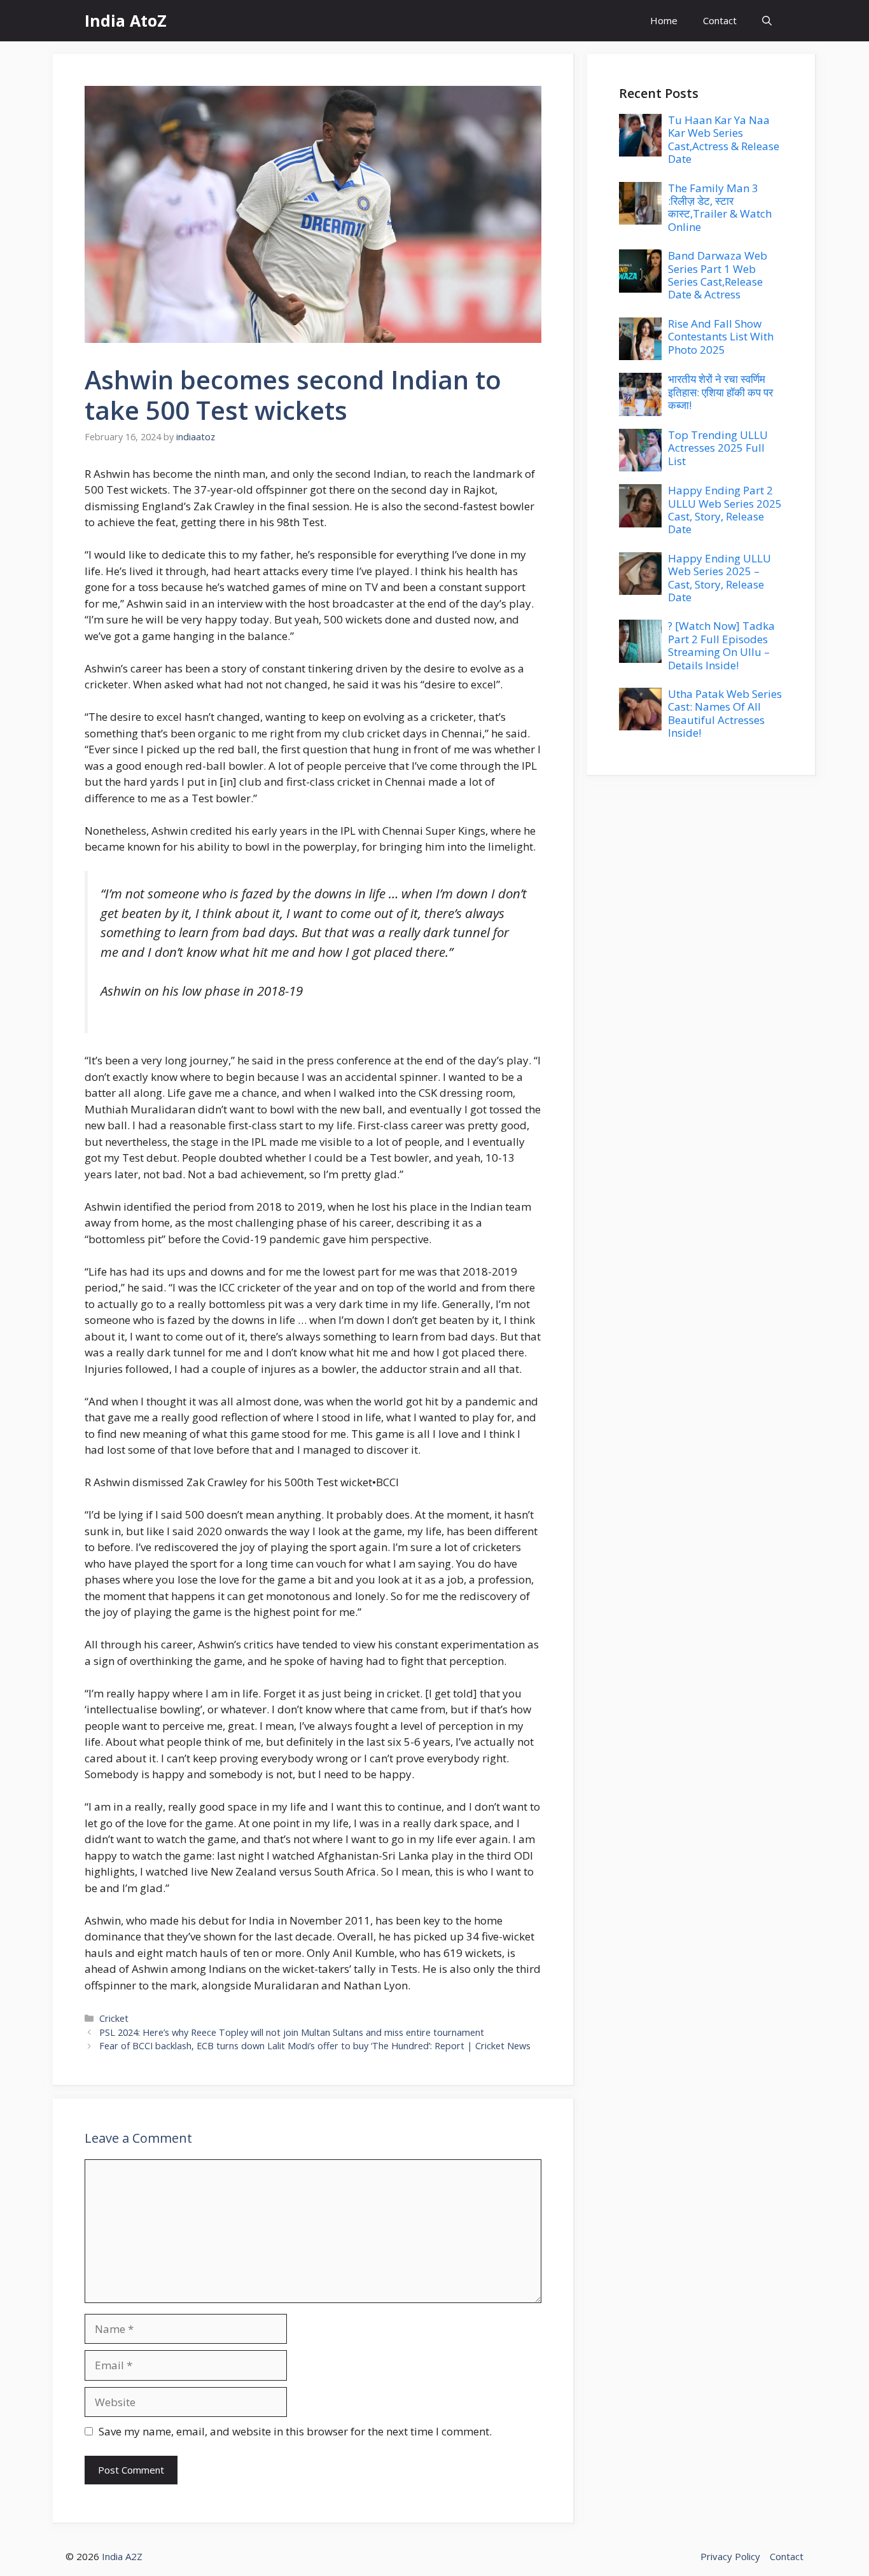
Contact (720, 20)
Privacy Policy (730, 2556)
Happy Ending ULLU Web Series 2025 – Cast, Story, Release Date (720, 578)
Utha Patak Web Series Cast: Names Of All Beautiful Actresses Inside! (725, 713)
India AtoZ (126, 20)
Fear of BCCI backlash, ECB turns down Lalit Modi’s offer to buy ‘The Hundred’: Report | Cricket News (315, 2046)
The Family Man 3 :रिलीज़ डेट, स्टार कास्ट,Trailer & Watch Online (720, 207)
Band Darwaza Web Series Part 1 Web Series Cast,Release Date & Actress (718, 275)
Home (664, 20)
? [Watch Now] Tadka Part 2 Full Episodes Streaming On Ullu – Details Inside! (721, 645)
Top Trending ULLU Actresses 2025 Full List (718, 448)
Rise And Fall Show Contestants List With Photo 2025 (721, 337)
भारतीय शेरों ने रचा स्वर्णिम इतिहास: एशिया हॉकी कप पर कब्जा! (720, 392)
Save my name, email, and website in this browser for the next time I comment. (295, 2431)
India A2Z (122, 2556)
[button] (767, 21)
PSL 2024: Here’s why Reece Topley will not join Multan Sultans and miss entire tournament (292, 2032)
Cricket (114, 2018)
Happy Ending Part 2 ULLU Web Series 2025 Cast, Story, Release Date (725, 510)
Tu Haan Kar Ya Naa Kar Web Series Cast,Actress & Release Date (724, 139)
